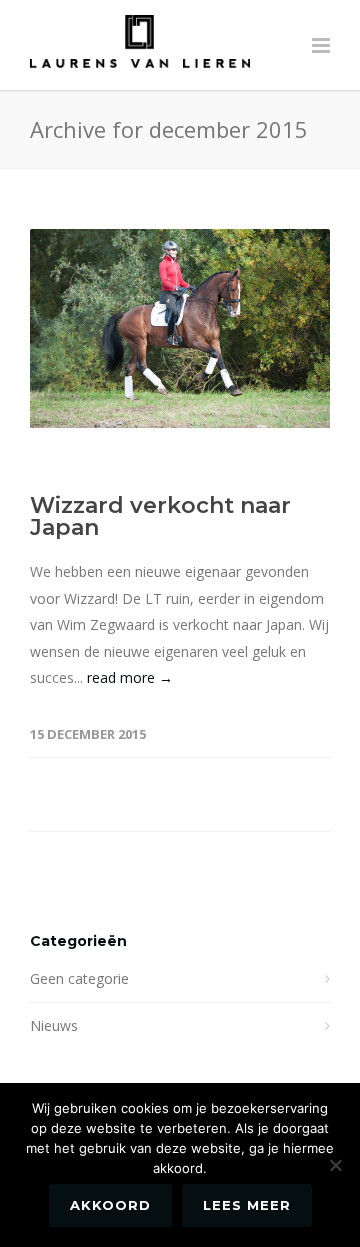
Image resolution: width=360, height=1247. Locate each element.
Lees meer (247, 1205)
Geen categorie (79, 978)
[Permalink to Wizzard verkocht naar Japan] (180, 328)
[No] (335, 1165)
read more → (130, 677)
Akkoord (110, 1205)
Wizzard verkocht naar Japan (160, 516)
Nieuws (54, 1025)
